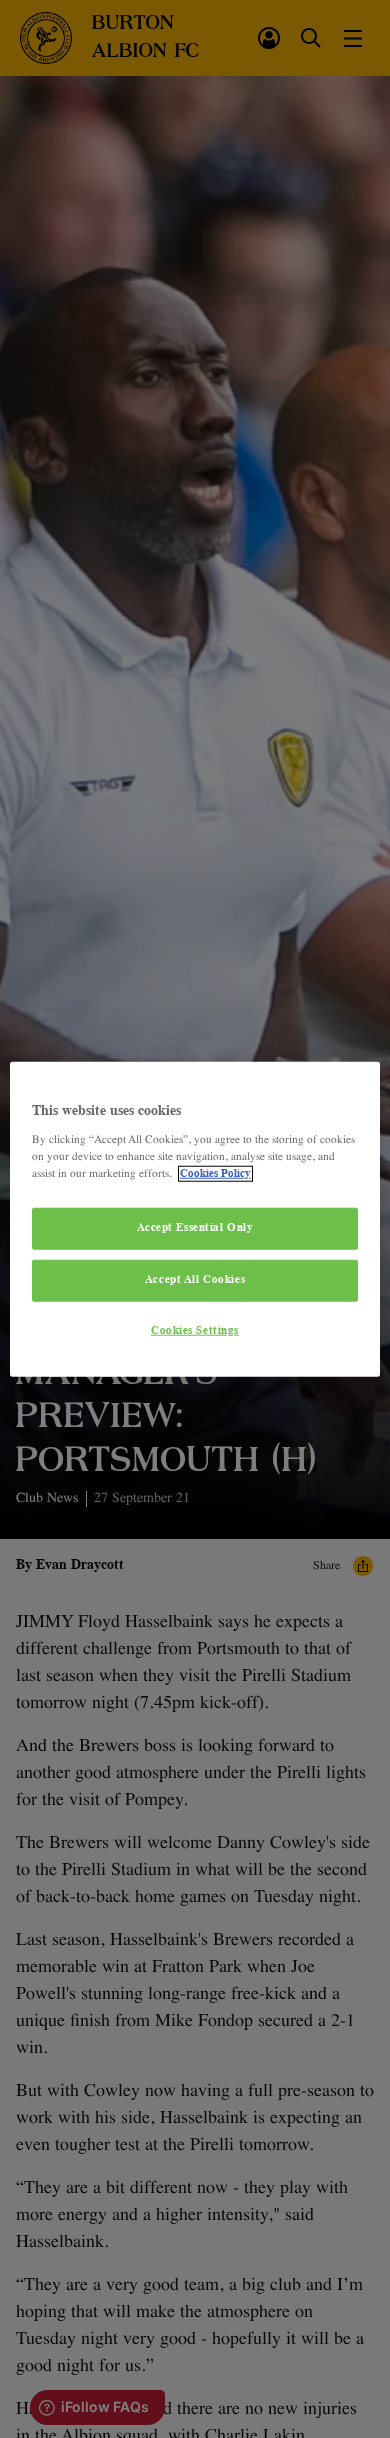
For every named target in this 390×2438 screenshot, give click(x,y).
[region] (195, 1219)
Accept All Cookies (195, 1279)
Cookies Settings (195, 1330)
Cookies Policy (215, 1173)
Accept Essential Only (195, 1228)
